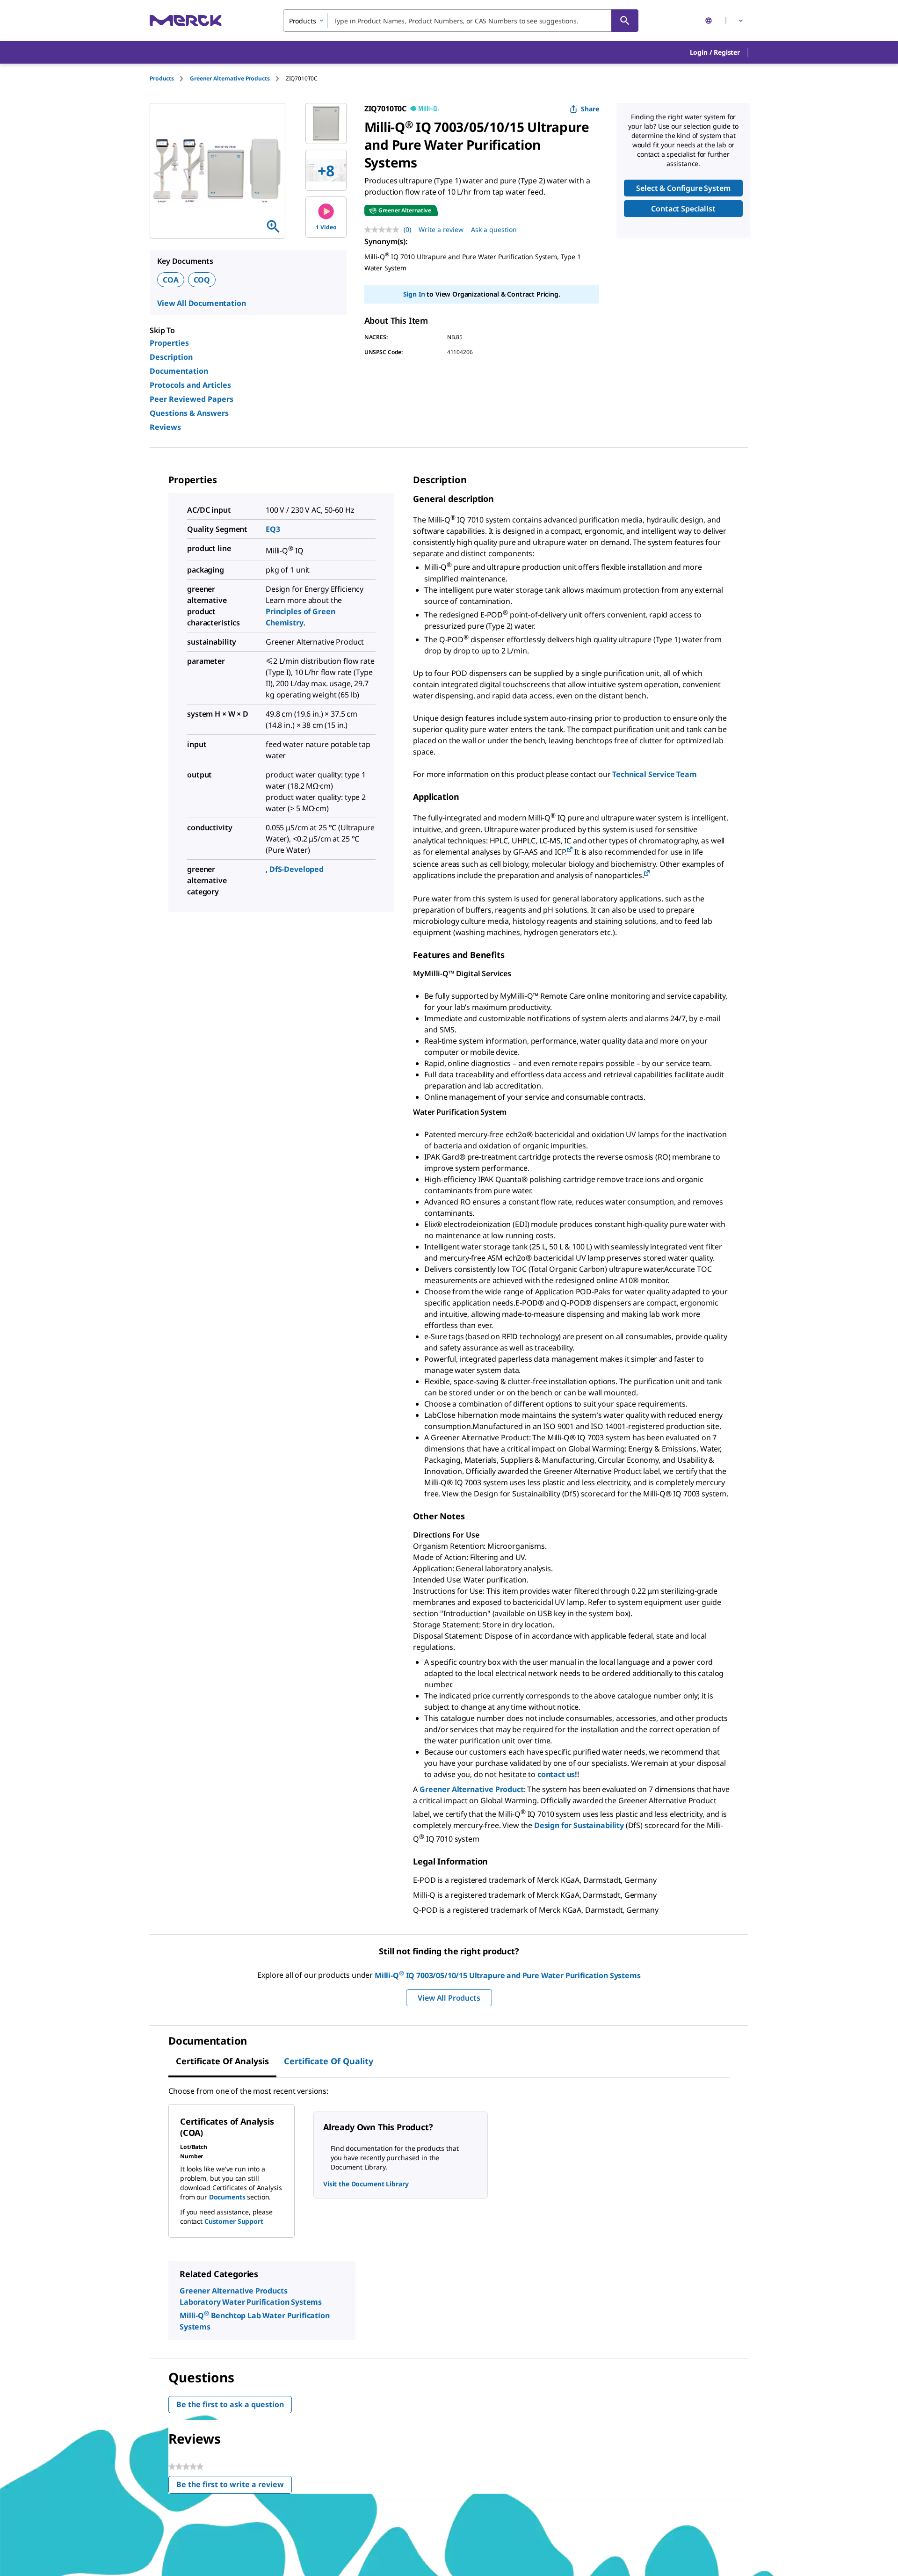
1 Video (326, 227)
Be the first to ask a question (230, 2404)
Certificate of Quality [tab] (329, 2061)
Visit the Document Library (366, 2184)
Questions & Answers (189, 413)
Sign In (414, 294)
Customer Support (234, 2221)
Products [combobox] (303, 21)
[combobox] (461, 21)
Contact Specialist (683, 209)
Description (171, 357)
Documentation (179, 371)
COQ (202, 280)
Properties (169, 343)
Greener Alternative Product (472, 1789)
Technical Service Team (654, 774)
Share (590, 109)
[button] (715, 52)
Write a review (441, 229)
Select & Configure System (683, 188)
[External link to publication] (570, 850)
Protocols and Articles (190, 385)
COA (171, 280)
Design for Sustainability (579, 1825)
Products (162, 78)
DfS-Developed (297, 869)
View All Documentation (201, 303)
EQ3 (273, 529)
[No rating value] (384, 230)
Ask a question (494, 229)
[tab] (170, 78)
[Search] (625, 21)
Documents (227, 2197)
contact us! (557, 1774)
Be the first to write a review (234, 2486)
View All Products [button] (449, 1998)
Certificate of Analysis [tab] (222, 2061)
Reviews (165, 427)
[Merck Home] (186, 20)
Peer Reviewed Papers (192, 399)
